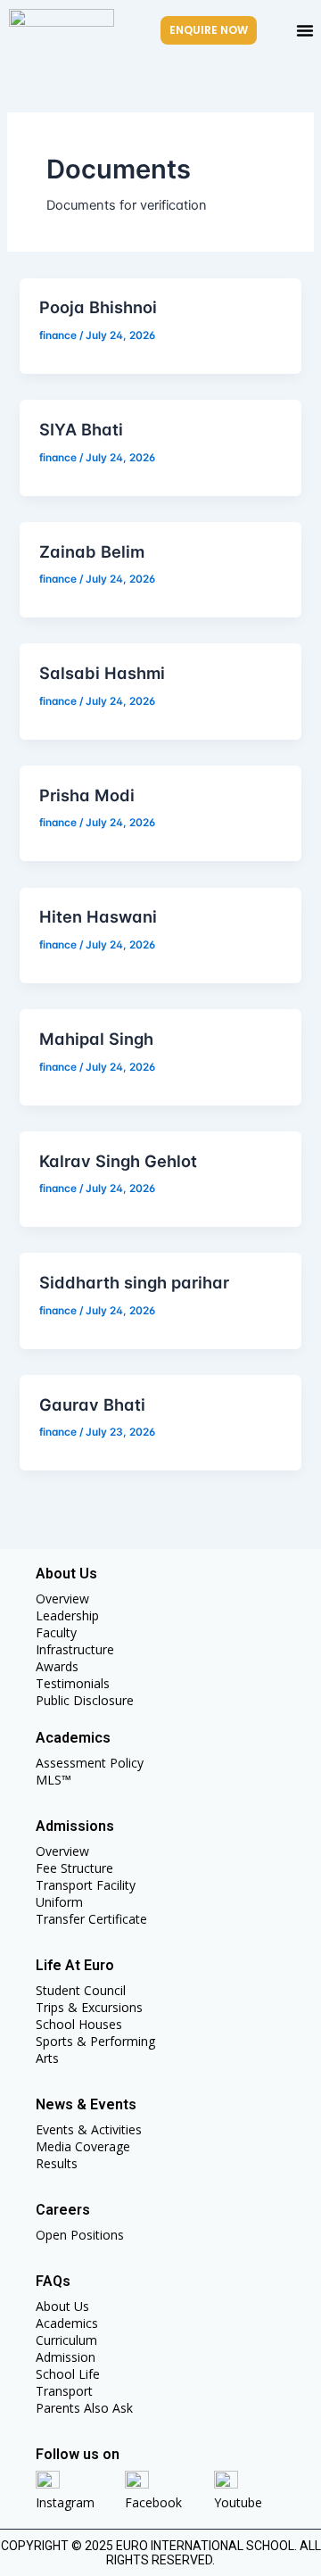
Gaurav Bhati (92, 1404)
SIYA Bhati (81, 429)
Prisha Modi (87, 795)
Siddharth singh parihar (134, 1282)
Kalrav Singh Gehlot (118, 1161)
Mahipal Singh (96, 1039)
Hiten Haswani (98, 916)
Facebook (153, 2502)
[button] (305, 30)
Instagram (65, 2502)
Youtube (238, 2502)
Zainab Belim (92, 551)
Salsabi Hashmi (102, 673)
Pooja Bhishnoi (98, 307)
